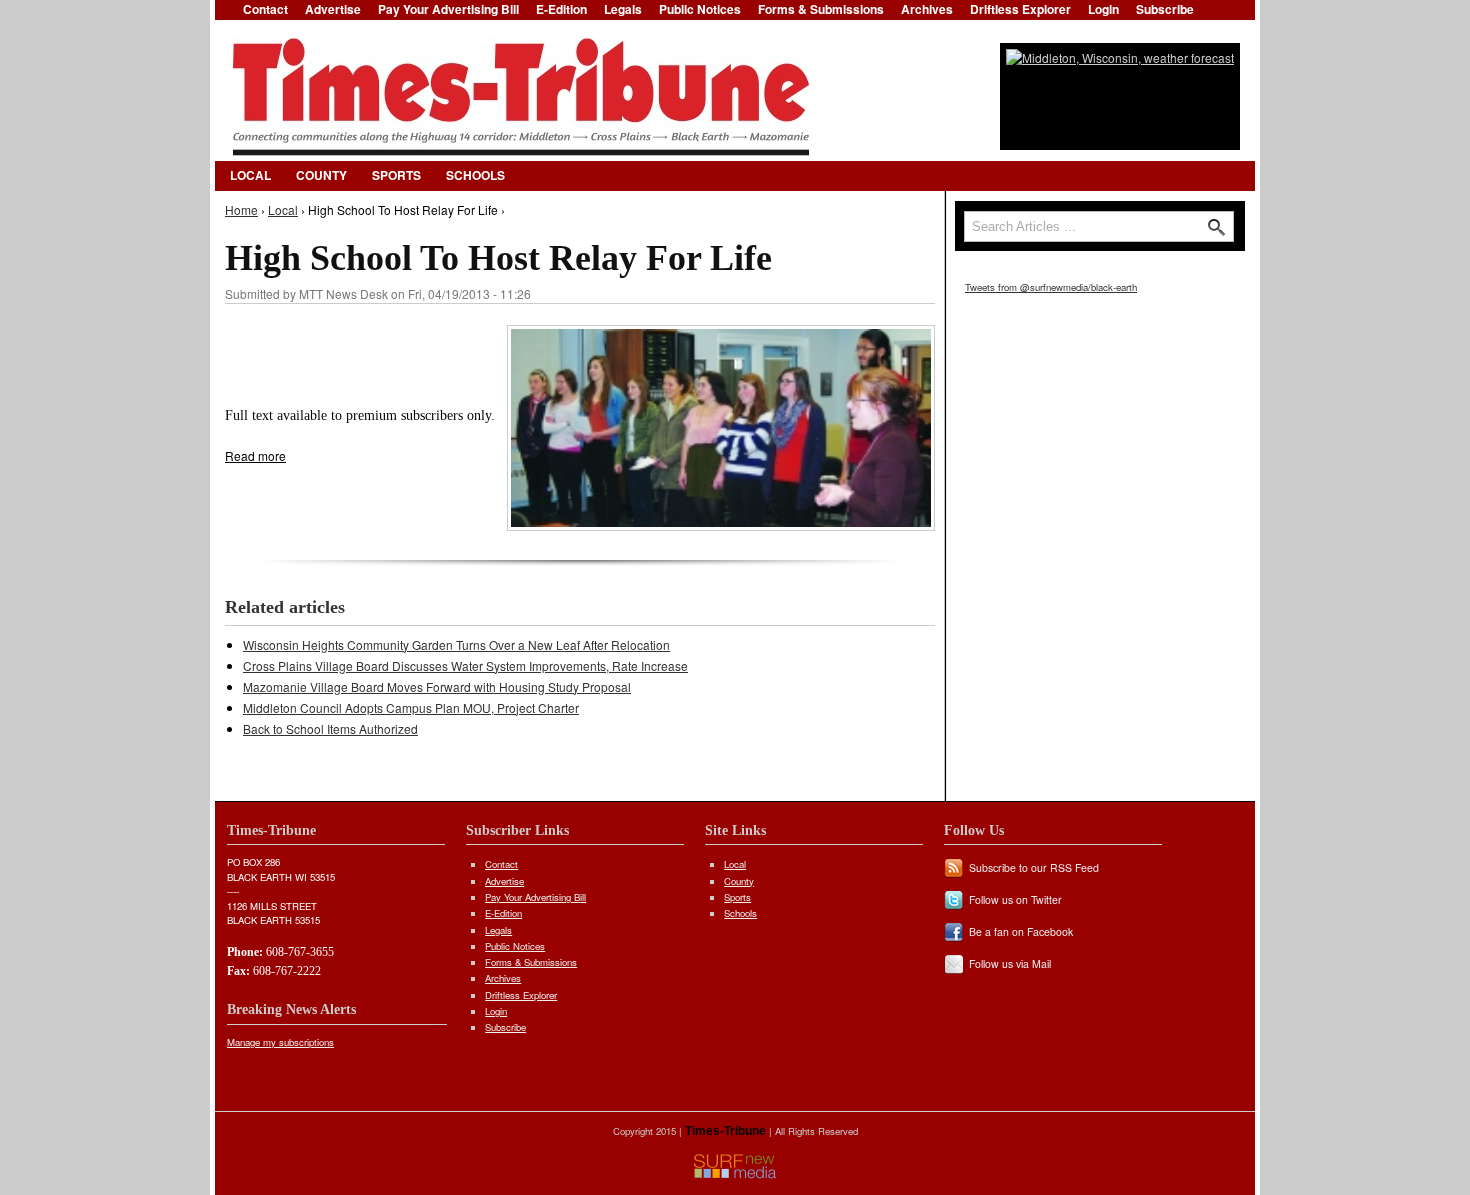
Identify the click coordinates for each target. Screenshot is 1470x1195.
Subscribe (505, 1027)
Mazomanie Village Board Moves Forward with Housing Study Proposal (437, 686)
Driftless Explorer (521, 995)
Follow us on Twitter (1015, 899)
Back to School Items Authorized (330, 728)
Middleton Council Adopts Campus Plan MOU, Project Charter (411, 707)
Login (496, 1011)
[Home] (521, 97)
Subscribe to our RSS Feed (1034, 867)
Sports (396, 175)
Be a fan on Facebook (1021, 931)
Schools (475, 175)
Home (241, 209)
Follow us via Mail (1010, 963)
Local (250, 175)
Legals (498, 930)
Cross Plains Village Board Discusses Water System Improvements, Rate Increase (465, 665)
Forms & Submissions (531, 962)
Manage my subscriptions (280, 1042)
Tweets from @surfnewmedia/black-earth (1051, 287)
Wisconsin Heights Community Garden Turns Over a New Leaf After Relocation (456, 644)
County (321, 175)
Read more (255, 455)
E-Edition (503, 913)
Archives (503, 978)
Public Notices (515, 946)
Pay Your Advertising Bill (535, 897)
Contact (501, 864)
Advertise (504, 881)
